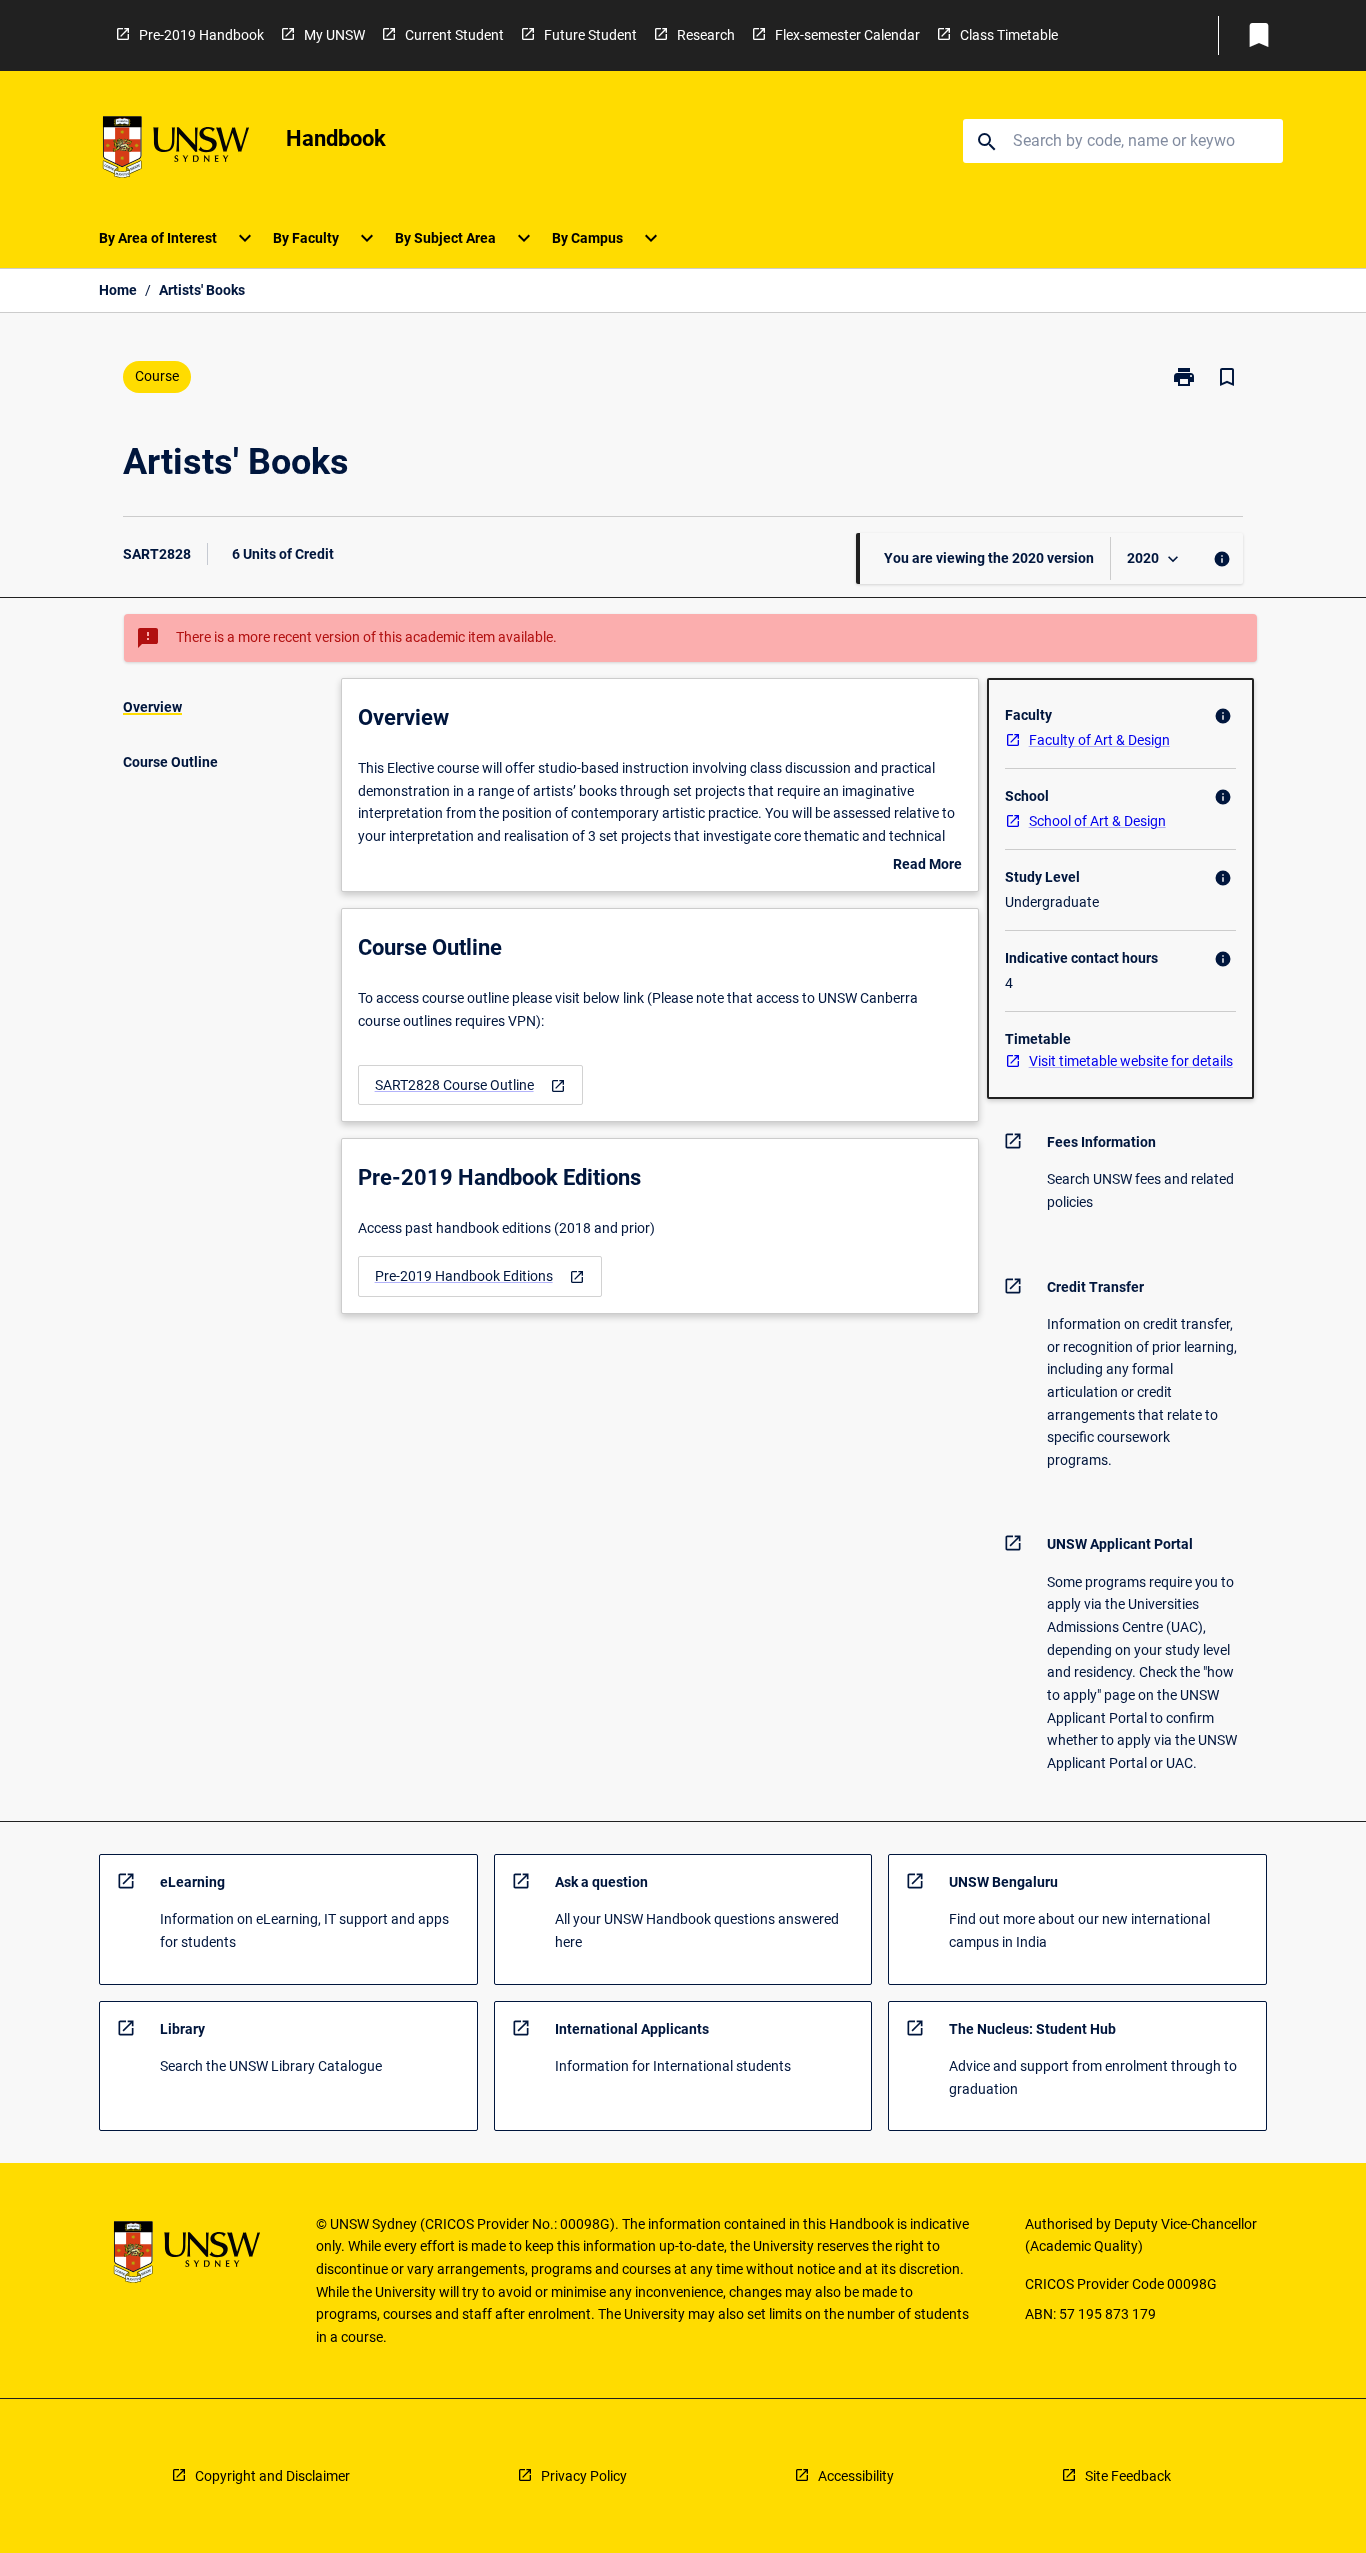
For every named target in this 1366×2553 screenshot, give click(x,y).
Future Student (590, 35)
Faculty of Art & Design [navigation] (1099, 740)
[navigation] (470, 1085)
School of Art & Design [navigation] (1097, 821)
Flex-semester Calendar (847, 35)
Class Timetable (1009, 35)
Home (118, 290)
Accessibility (856, 2476)
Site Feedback (1128, 2476)
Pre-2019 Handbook (201, 35)
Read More (927, 866)
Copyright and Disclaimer (272, 2476)
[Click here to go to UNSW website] (176, 150)
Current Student (454, 35)
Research (706, 35)
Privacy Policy (584, 2476)
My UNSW (334, 35)
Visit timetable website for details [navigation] (1131, 1061)
